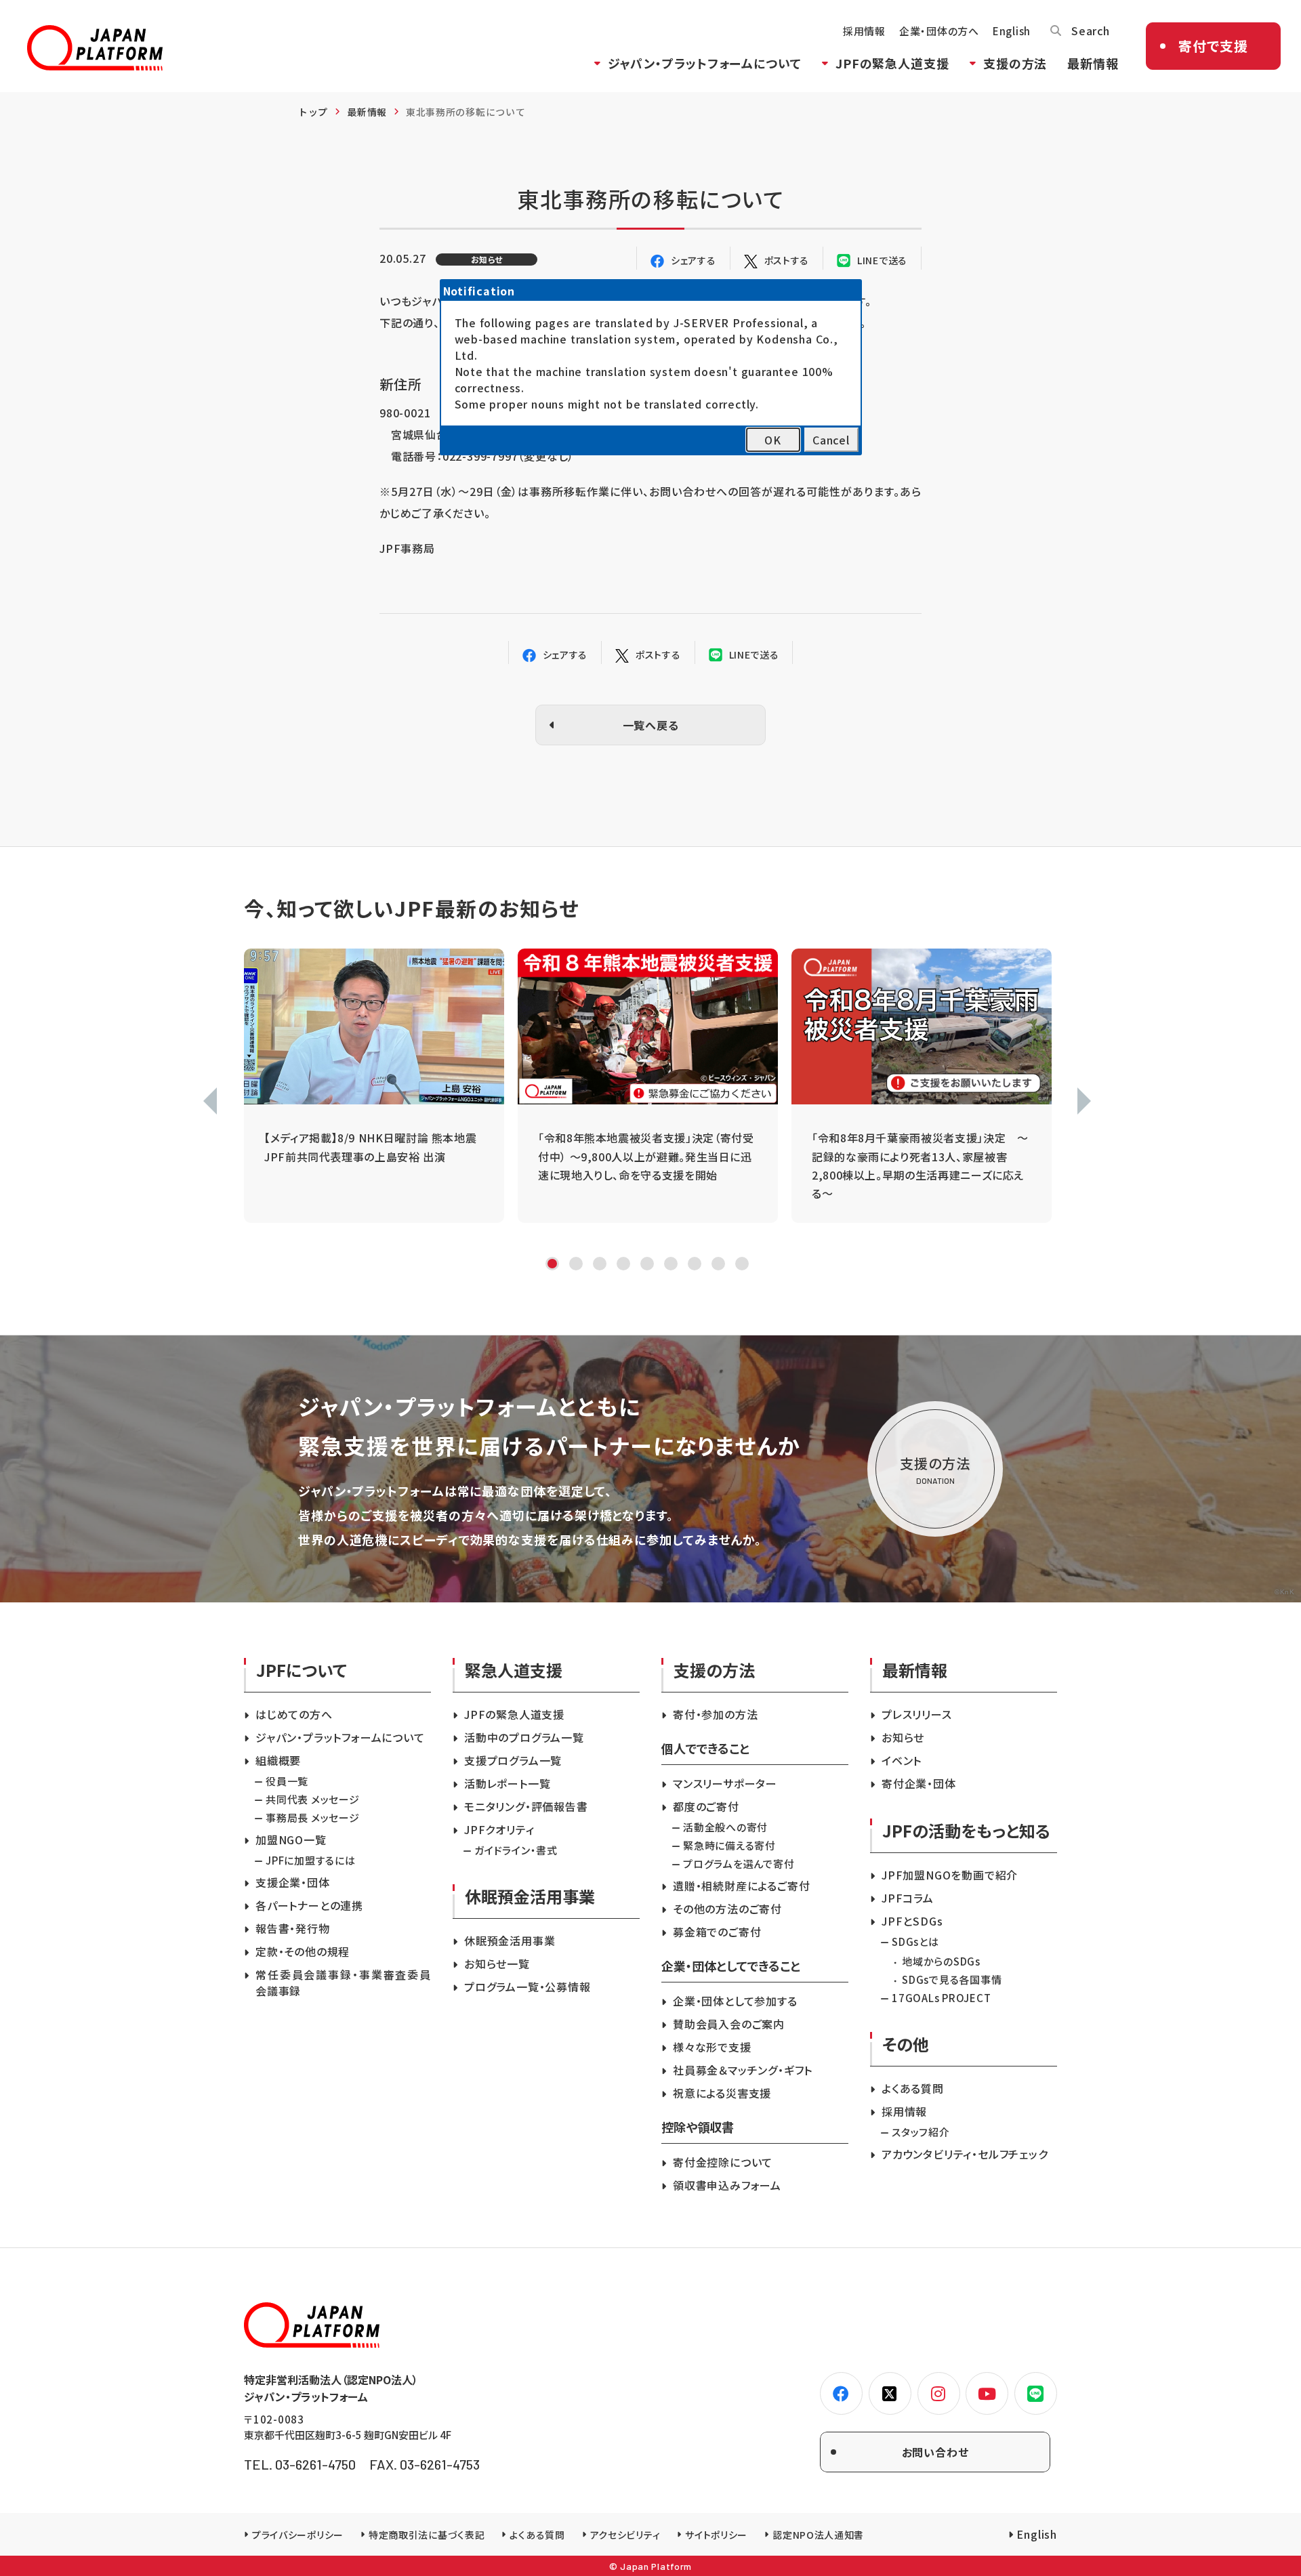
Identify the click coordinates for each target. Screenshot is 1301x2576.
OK (773, 440)
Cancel (831, 440)
